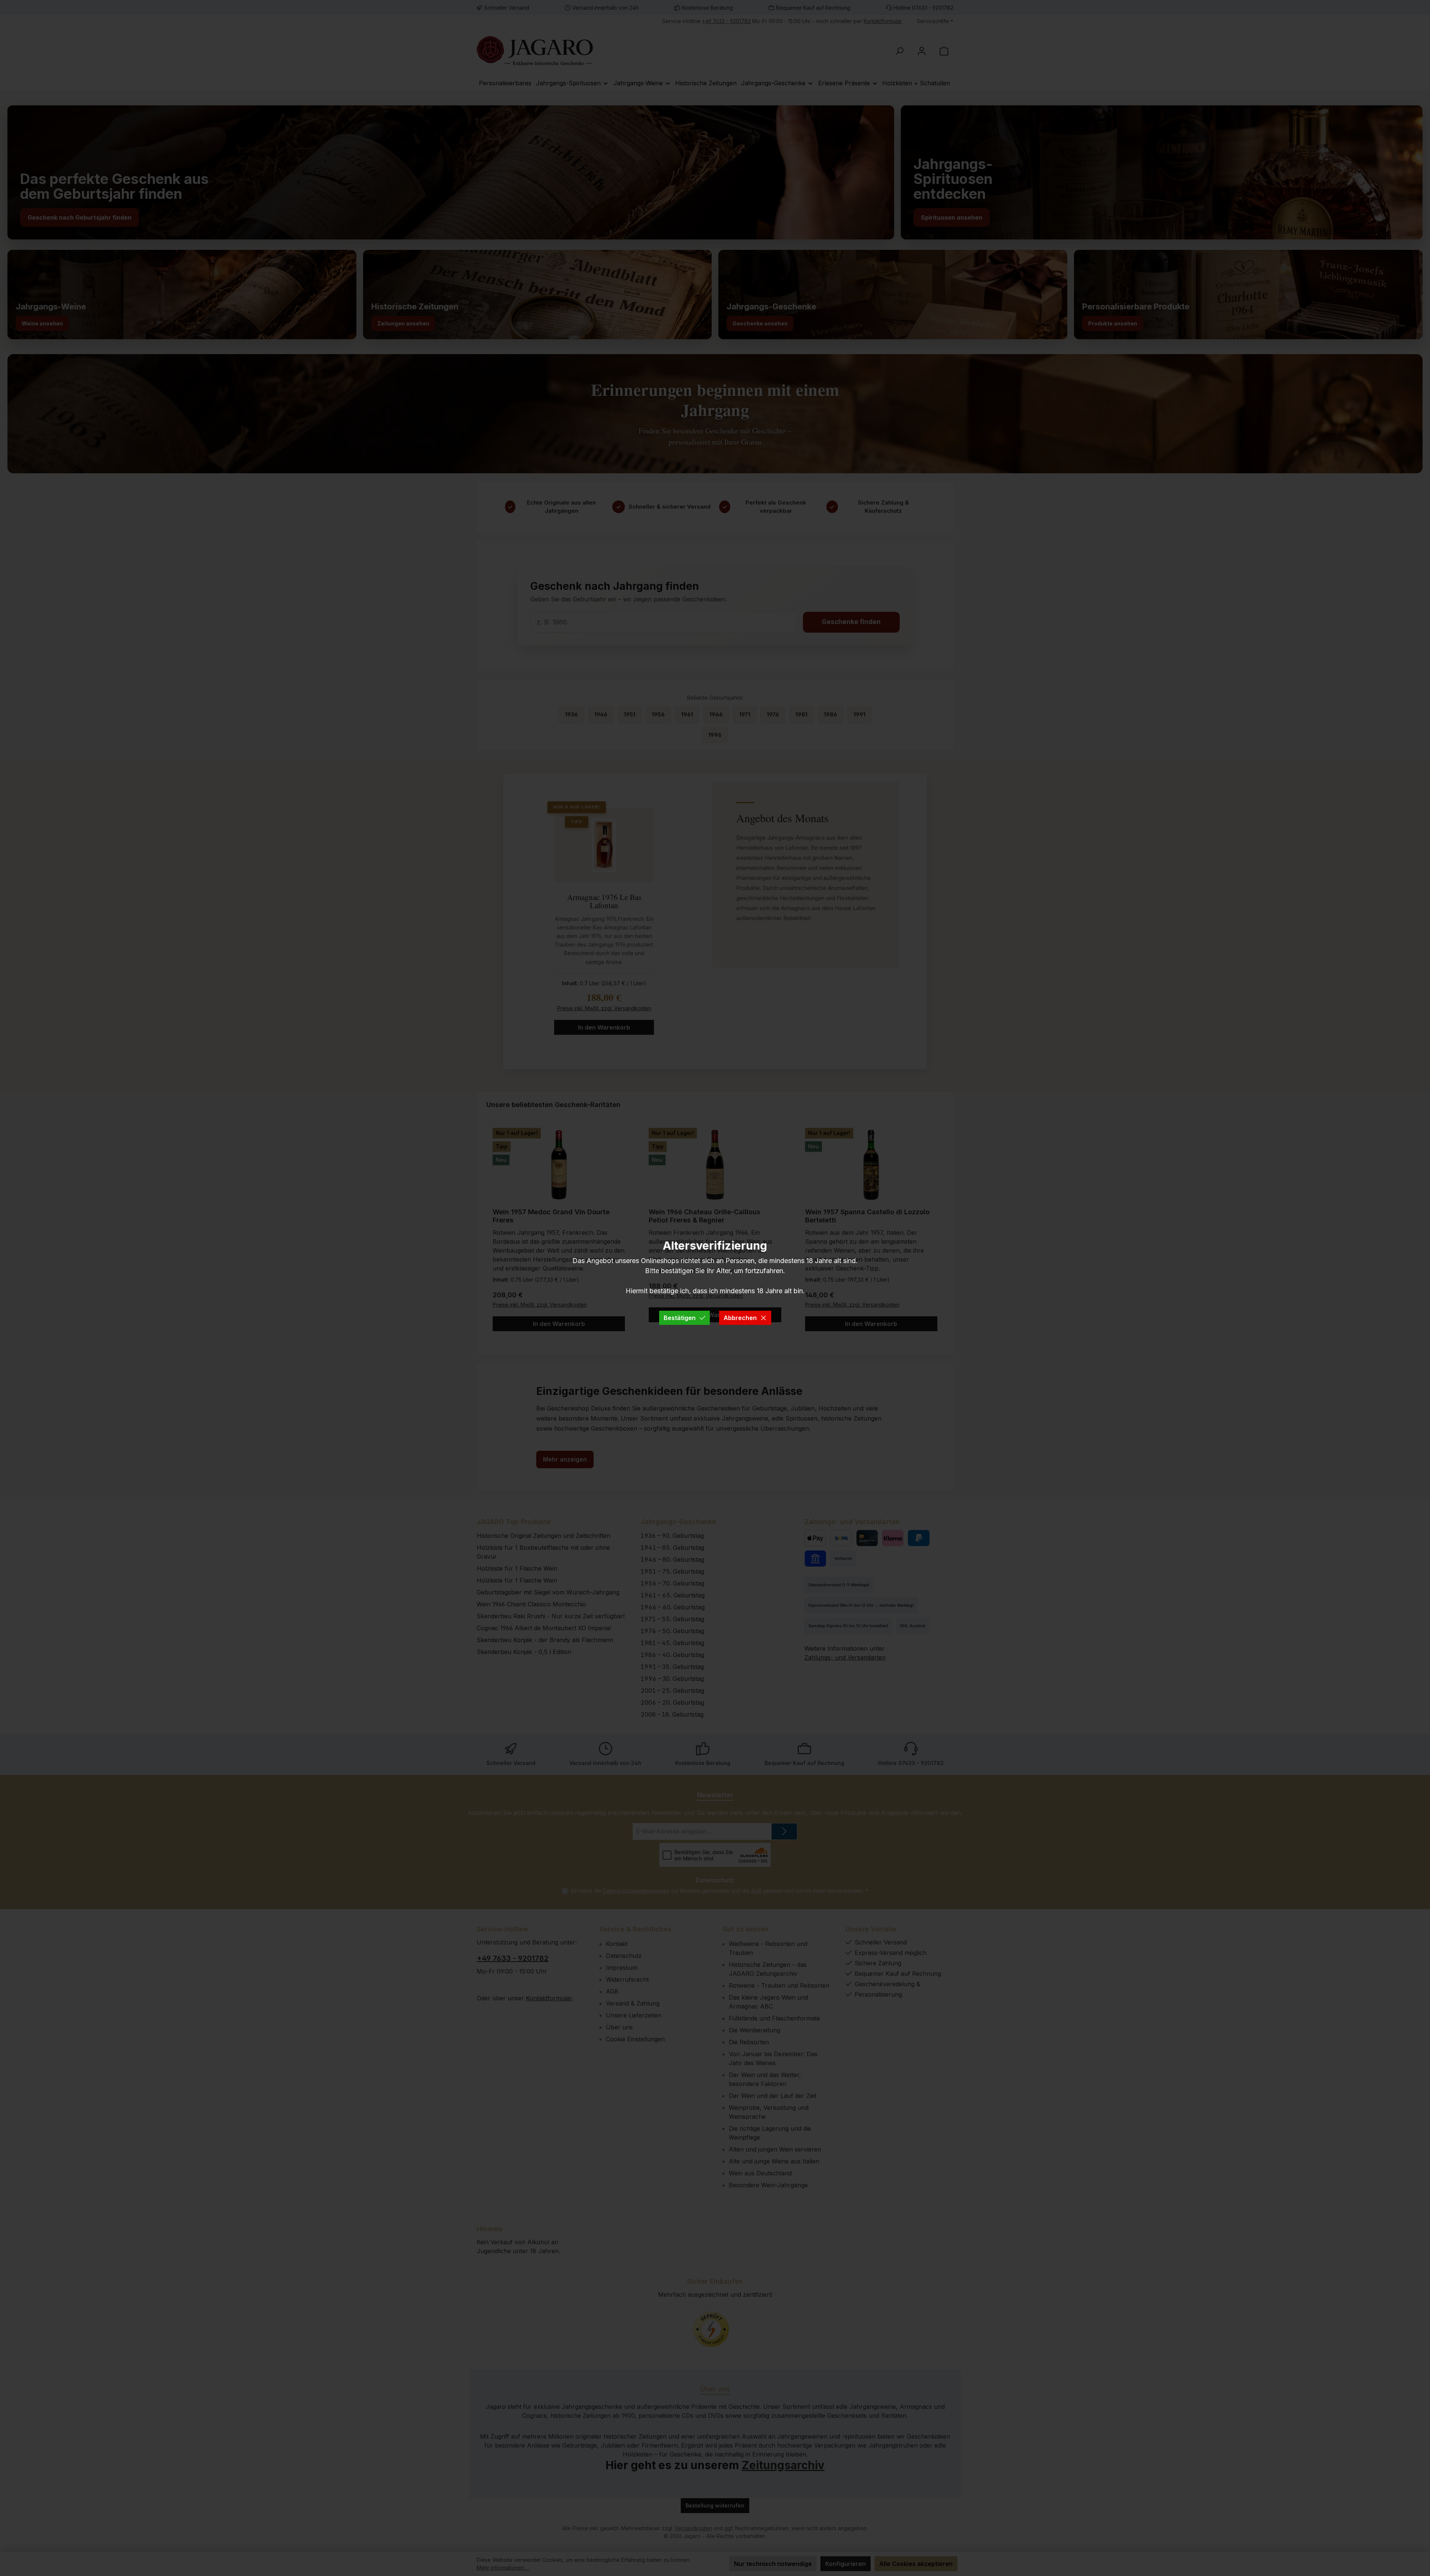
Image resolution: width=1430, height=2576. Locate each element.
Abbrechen (740, 1318)
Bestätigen (680, 1318)
